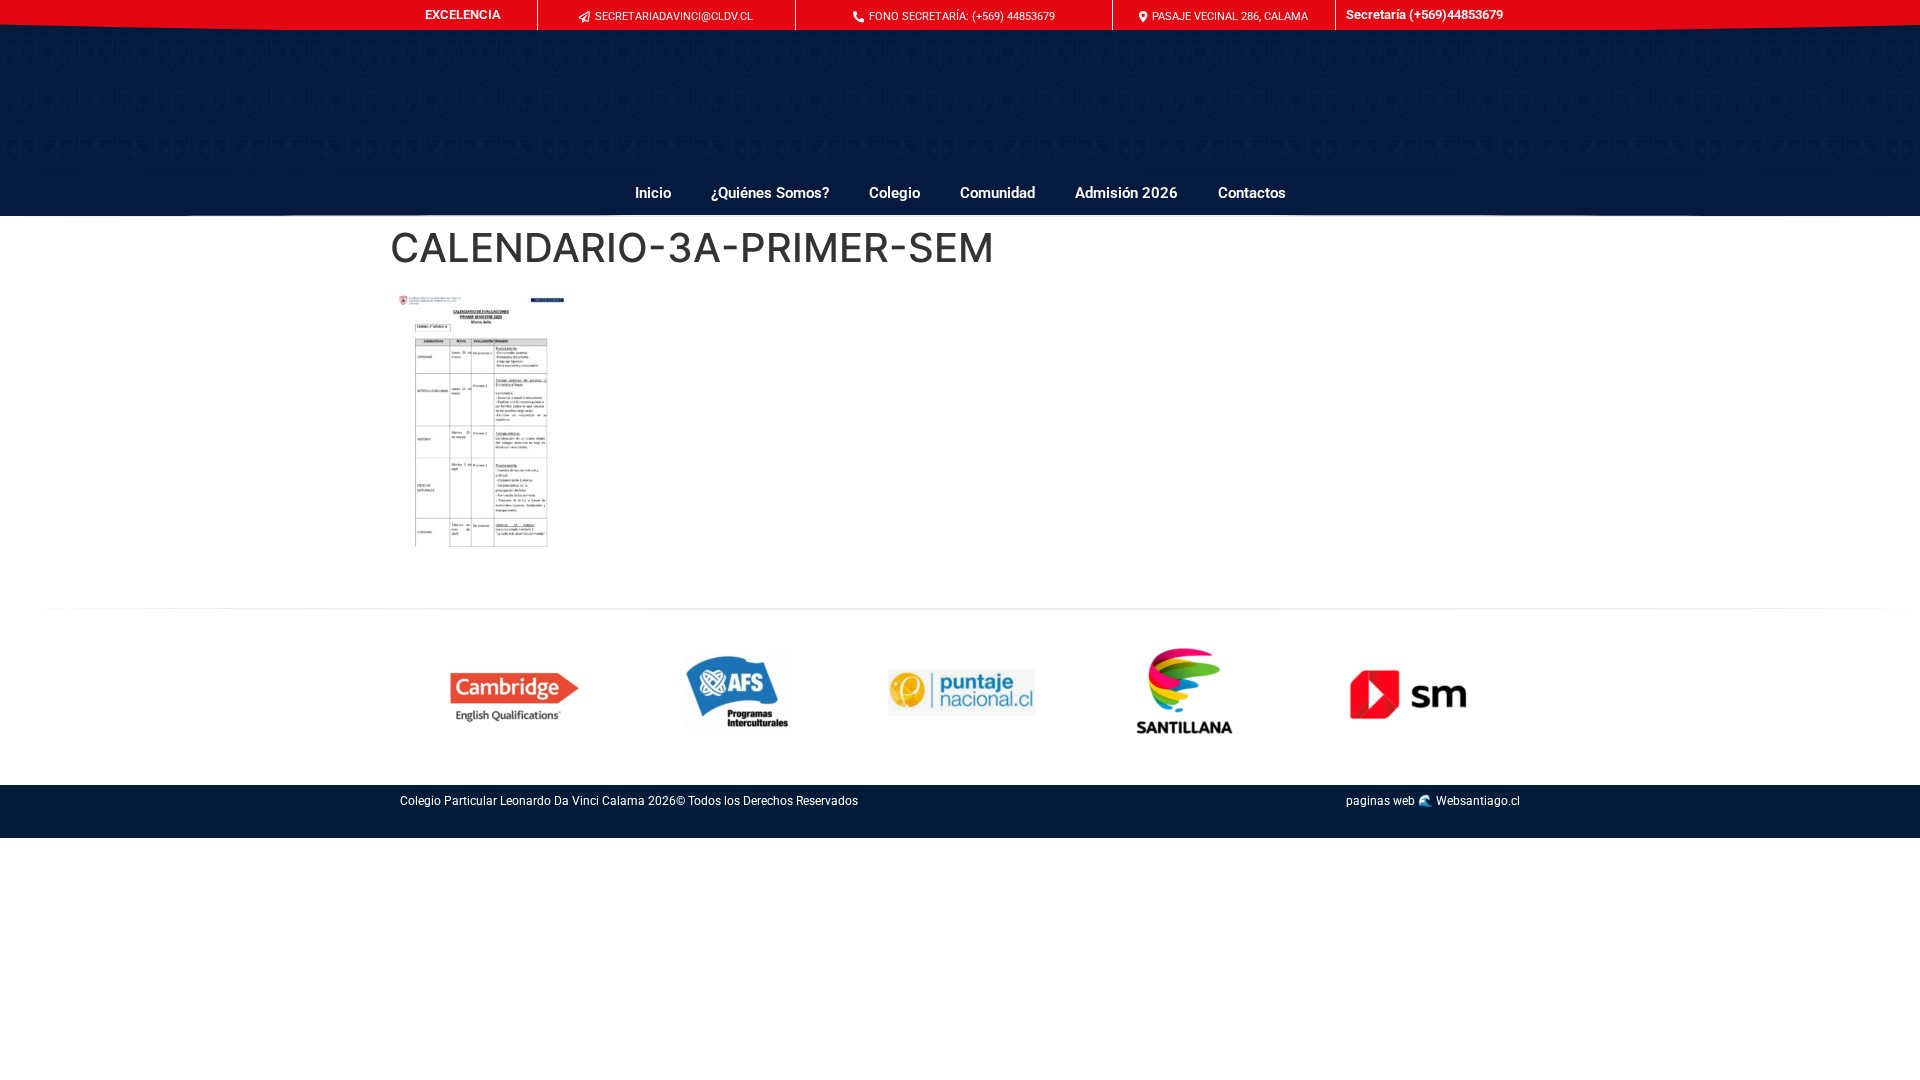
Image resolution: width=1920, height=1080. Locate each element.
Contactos (1252, 193)
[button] (954, 16)
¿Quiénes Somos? (770, 193)
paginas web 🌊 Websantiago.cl (1433, 801)
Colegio (894, 193)
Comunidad (997, 193)
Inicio (653, 193)
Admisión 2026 (1126, 193)
